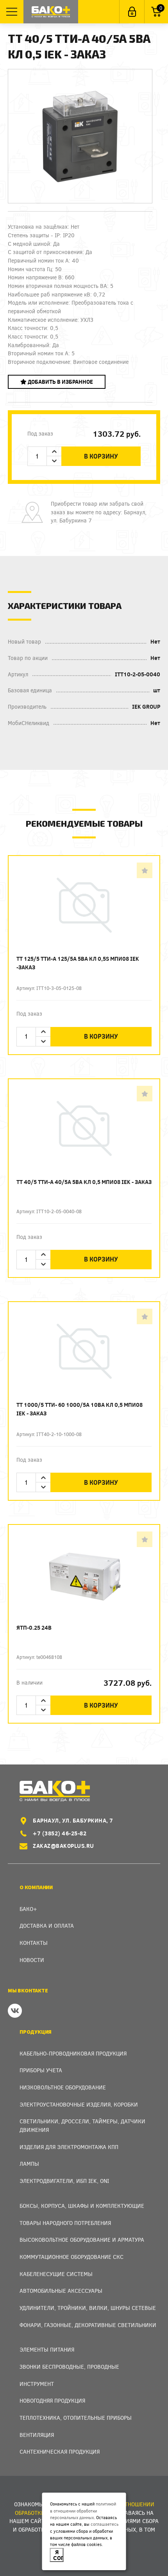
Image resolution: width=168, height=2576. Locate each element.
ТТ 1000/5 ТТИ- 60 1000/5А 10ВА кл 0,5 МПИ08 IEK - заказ (80, 1409)
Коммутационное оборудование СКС (71, 2257)
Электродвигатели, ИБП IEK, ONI (64, 2181)
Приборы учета (41, 2070)
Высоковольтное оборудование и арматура (82, 2240)
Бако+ (28, 1909)
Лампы (29, 2164)
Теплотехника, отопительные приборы (76, 2418)
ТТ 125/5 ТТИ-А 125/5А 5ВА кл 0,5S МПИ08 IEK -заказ (78, 963)
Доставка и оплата (47, 1926)
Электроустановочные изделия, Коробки (79, 2104)
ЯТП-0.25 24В (34, 1628)
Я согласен (58, 2555)
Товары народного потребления (65, 2223)
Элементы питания (47, 2349)
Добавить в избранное (60, 382)
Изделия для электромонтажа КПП (69, 2147)
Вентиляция (37, 2435)
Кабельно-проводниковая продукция (73, 2053)
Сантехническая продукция (60, 2452)
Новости (32, 1960)
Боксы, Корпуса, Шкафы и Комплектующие (82, 2206)
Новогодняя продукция (52, 2400)
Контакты (34, 1943)
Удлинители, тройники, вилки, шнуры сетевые (88, 2308)
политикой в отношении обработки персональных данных (83, 2511)
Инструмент (37, 2384)
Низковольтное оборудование (63, 2087)
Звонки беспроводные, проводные (69, 2367)
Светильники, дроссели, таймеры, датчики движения (82, 2125)
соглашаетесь (105, 2524)
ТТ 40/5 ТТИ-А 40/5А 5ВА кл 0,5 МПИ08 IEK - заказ (84, 1182)
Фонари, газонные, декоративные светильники (88, 2325)
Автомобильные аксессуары (61, 2291)
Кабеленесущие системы (56, 2274)
